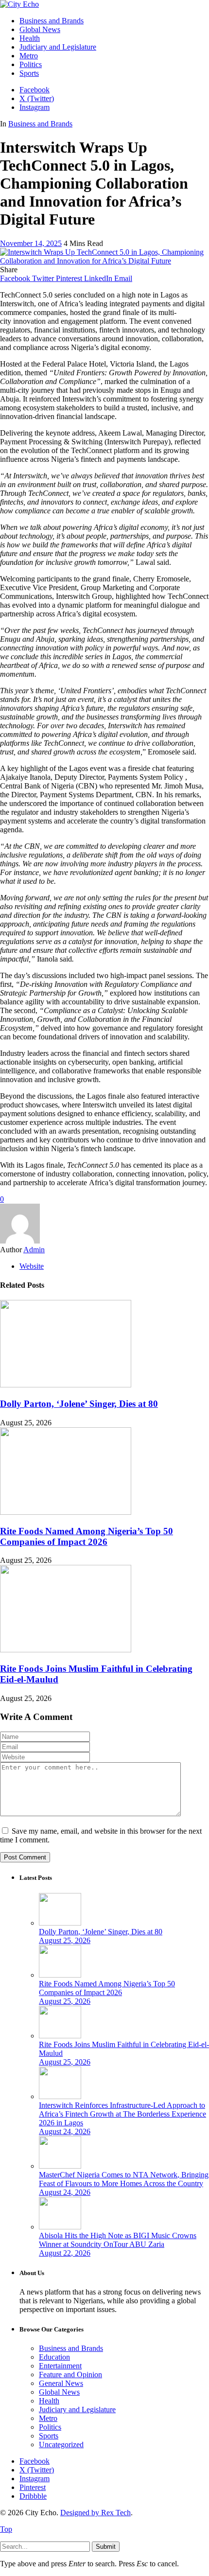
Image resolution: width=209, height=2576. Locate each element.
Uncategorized (61, 2445)
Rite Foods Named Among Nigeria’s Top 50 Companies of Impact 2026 (87, 1536)
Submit (106, 2547)
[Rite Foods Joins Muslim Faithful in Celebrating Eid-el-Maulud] (66, 1650)
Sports (49, 2436)
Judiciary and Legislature (77, 2410)
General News (61, 2383)
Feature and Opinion (70, 2374)
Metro (48, 2418)
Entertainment (60, 2366)
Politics (50, 2427)
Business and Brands (40, 124)
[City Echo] (19, 4)
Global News (59, 2392)
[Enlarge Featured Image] (104, 261)
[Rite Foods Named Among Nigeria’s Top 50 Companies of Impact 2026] (66, 1512)
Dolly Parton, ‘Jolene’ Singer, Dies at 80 (79, 1404)
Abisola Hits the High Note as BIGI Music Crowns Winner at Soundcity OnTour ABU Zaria (118, 2240)
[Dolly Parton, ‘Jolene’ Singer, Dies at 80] (66, 1385)
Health (49, 2401)
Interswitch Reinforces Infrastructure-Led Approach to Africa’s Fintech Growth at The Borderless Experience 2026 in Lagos (122, 2114)
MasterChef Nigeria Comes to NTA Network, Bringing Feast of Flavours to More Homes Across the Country (124, 2179)
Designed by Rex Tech (96, 2513)
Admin (34, 1250)
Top (6, 2529)
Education (54, 2357)
